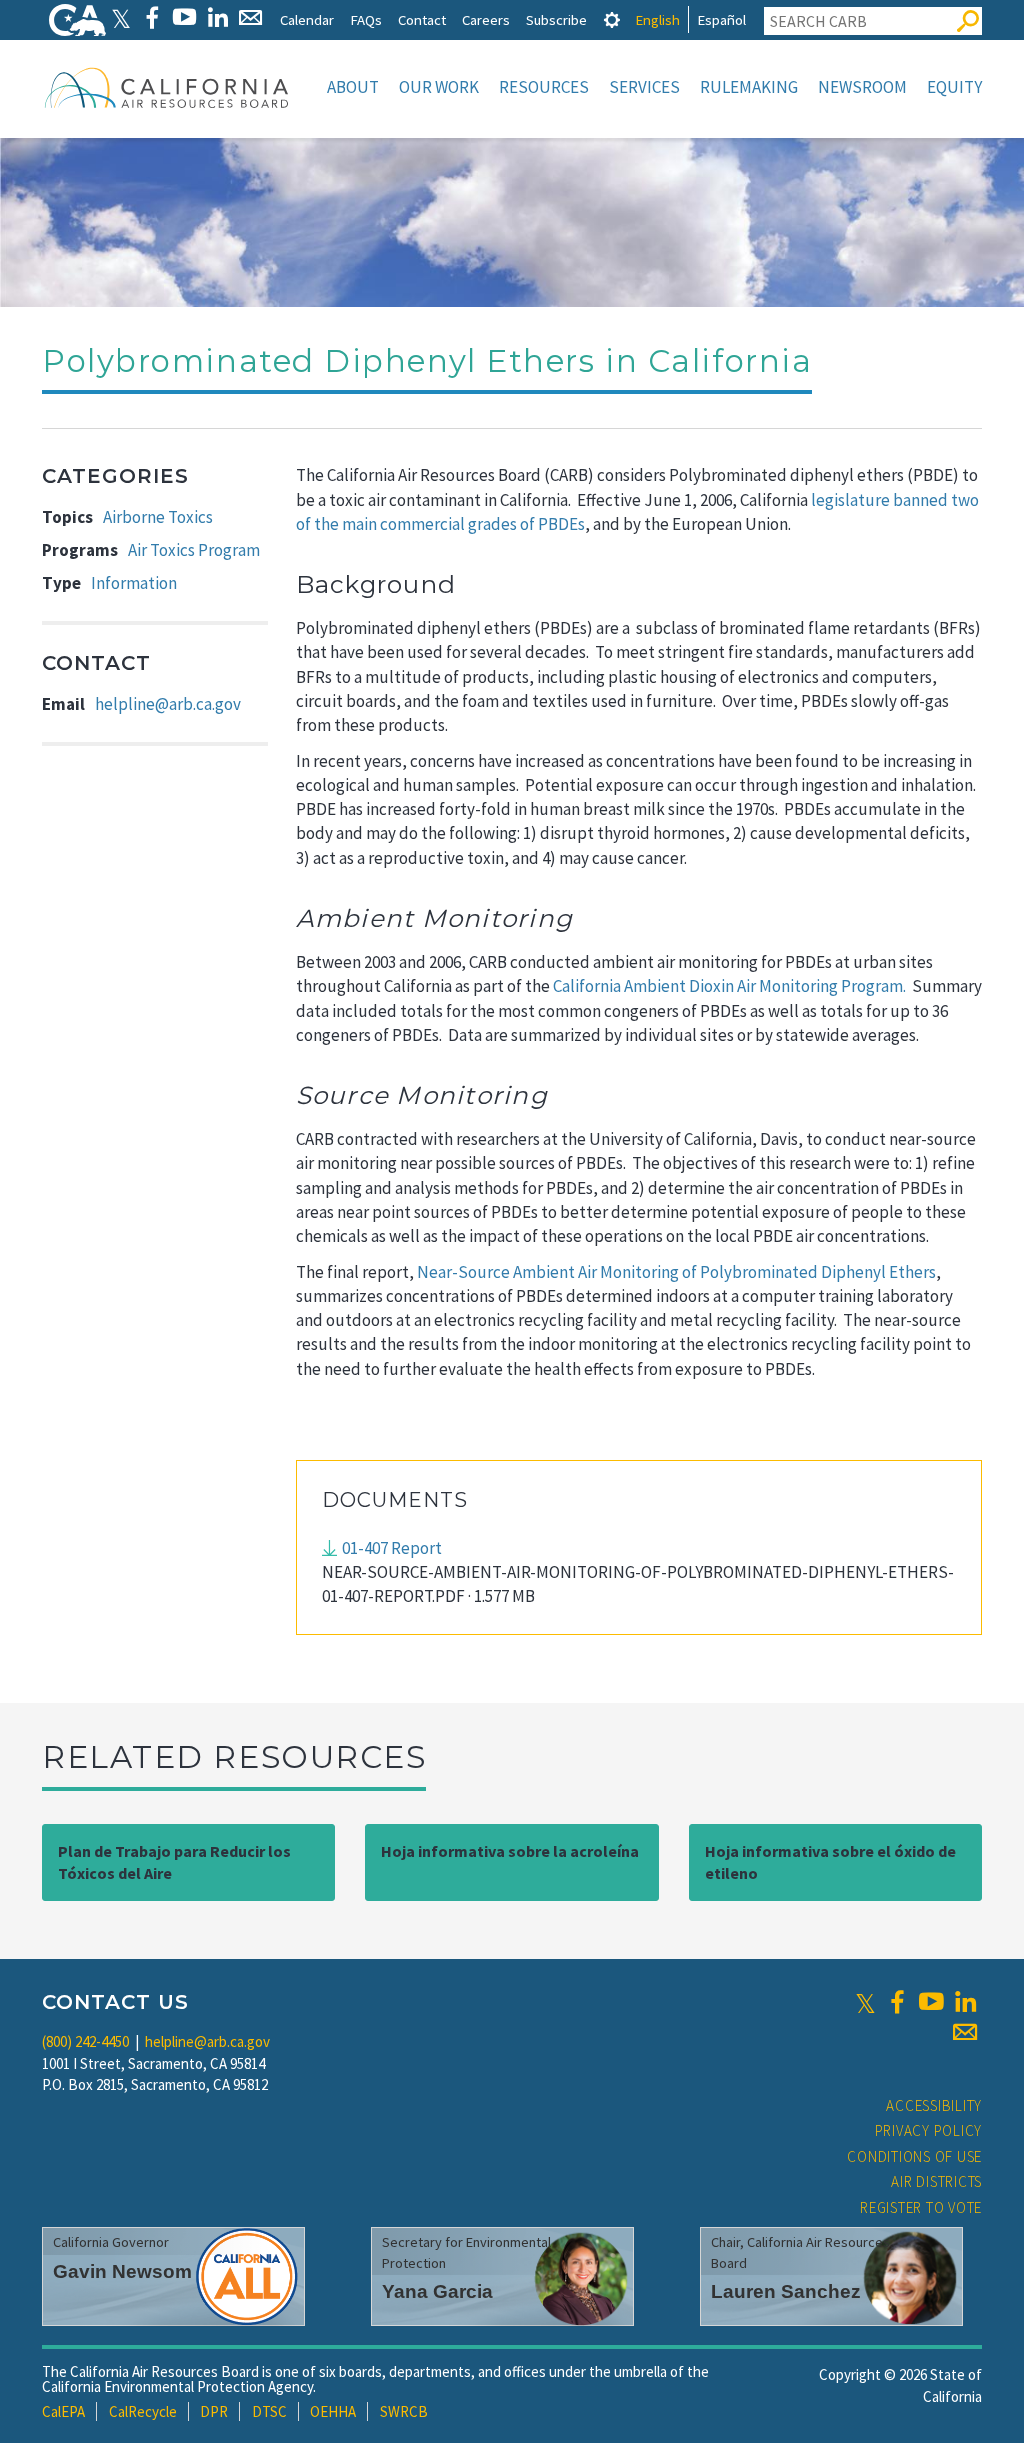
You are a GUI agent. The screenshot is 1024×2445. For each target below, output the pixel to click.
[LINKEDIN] (217, 17)
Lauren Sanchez (786, 2291)
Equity (954, 87)
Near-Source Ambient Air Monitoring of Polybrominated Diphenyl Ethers (676, 1272)
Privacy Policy (929, 2130)
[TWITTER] (121, 17)
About (353, 87)
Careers (486, 19)
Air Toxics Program (194, 550)
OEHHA (333, 2411)
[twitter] (865, 2002)
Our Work (439, 87)
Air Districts (936, 2181)
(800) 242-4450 (85, 2041)
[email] (965, 2032)
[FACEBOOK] (151, 17)
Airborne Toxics (158, 517)
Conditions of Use (914, 2156)
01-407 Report (392, 1548)
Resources (544, 87)
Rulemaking (749, 87)
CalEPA (63, 2411)
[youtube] (931, 2002)
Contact (422, 19)
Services (644, 87)
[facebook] (897, 2002)
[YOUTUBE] (184, 17)
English (657, 19)
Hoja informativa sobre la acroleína (510, 1851)
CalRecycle (143, 2411)
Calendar (307, 19)
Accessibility (934, 2105)
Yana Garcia (437, 2291)
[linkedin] (965, 2002)
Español (721, 19)
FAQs (366, 19)
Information (134, 583)
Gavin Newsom (122, 2271)
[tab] (612, 19)
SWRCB (404, 2411)
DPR (214, 2411)
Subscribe (556, 19)
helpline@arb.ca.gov (168, 704)
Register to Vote (921, 2207)
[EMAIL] (250, 17)
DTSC (269, 2411)
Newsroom (862, 87)
